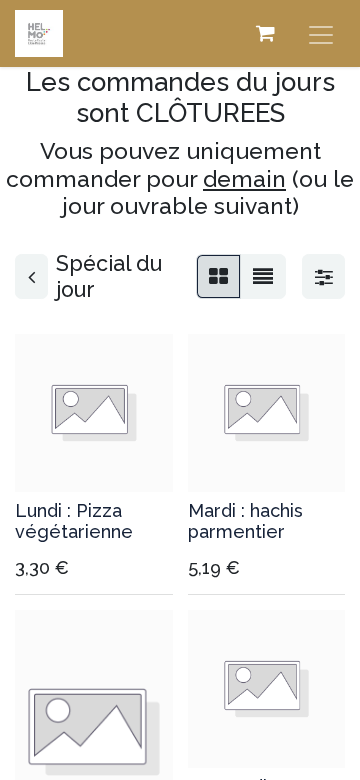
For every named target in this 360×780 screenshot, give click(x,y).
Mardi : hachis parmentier (245, 521)
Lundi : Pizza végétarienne (74, 521)
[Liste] (263, 276)
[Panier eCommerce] (265, 33)
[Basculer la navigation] (321, 33)
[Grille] (218, 276)
